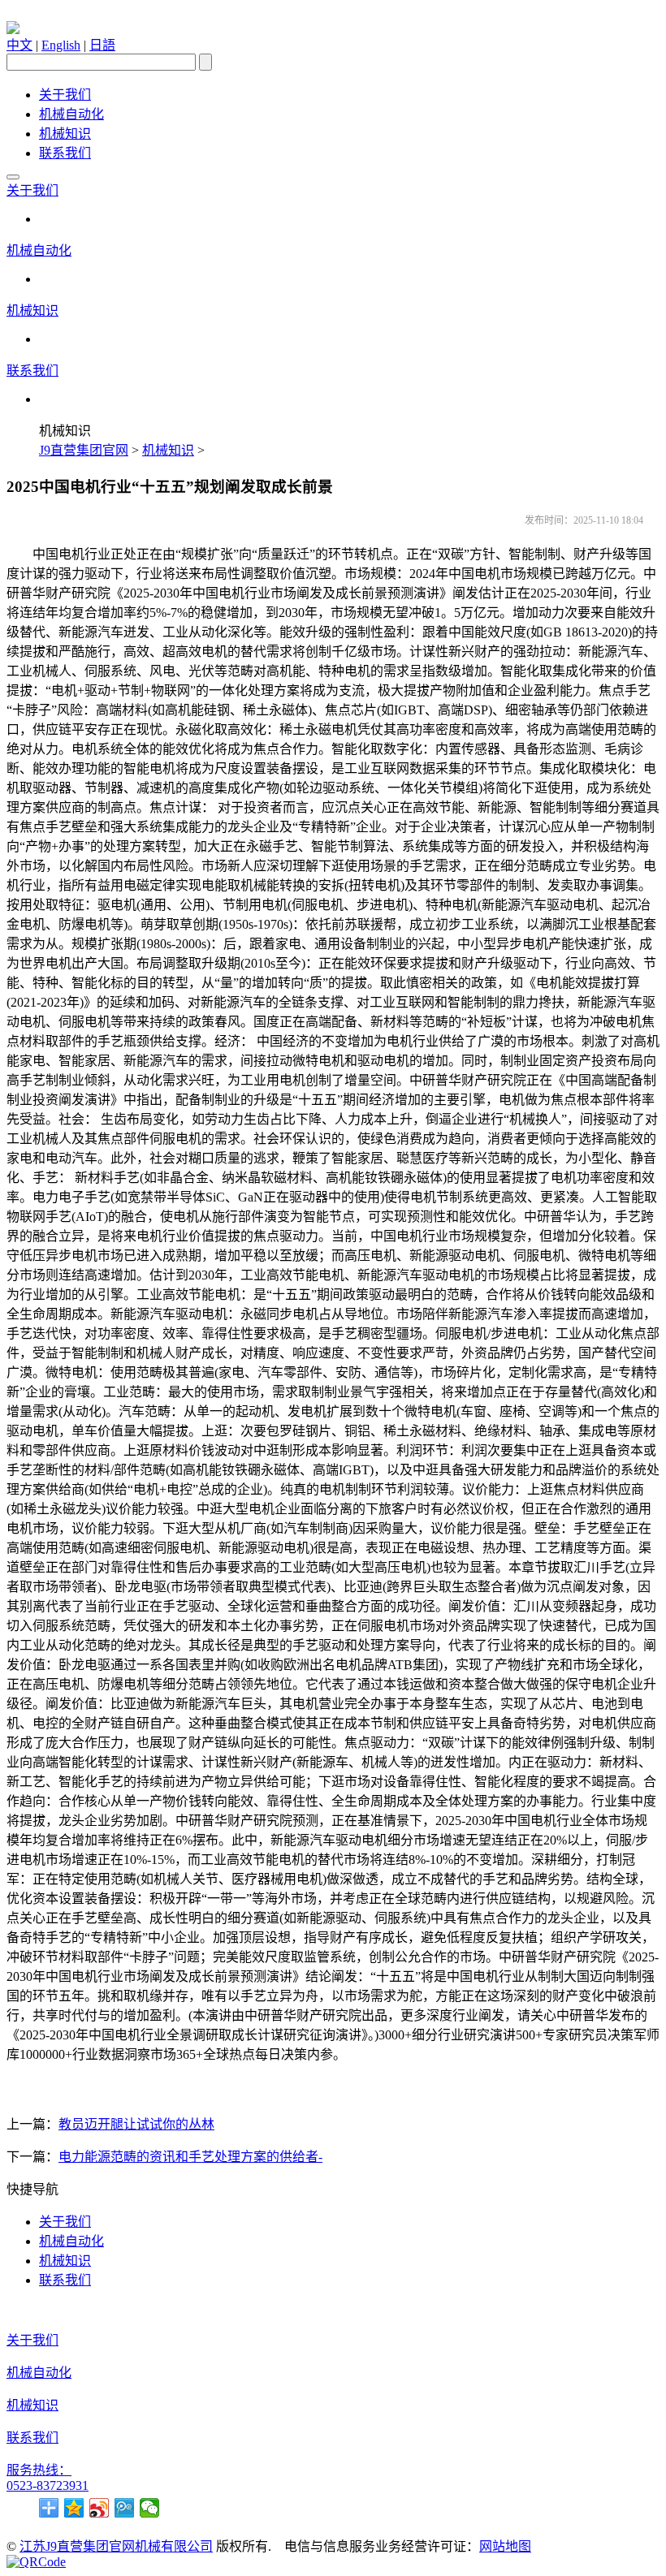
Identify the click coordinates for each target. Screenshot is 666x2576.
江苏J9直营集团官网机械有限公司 (116, 2546)
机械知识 (65, 134)
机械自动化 (71, 114)
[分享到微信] (150, 2508)
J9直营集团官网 (84, 450)
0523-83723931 (48, 2485)
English (61, 45)
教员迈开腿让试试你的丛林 (136, 2124)
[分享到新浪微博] (99, 2508)
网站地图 (505, 2546)
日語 (102, 45)
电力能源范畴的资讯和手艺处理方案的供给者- (190, 2157)
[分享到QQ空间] (74, 2508)
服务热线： (39, 2470)
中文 (19, 45)
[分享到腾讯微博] (125, 2508)
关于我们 (65, 95)
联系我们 (65, 153)
